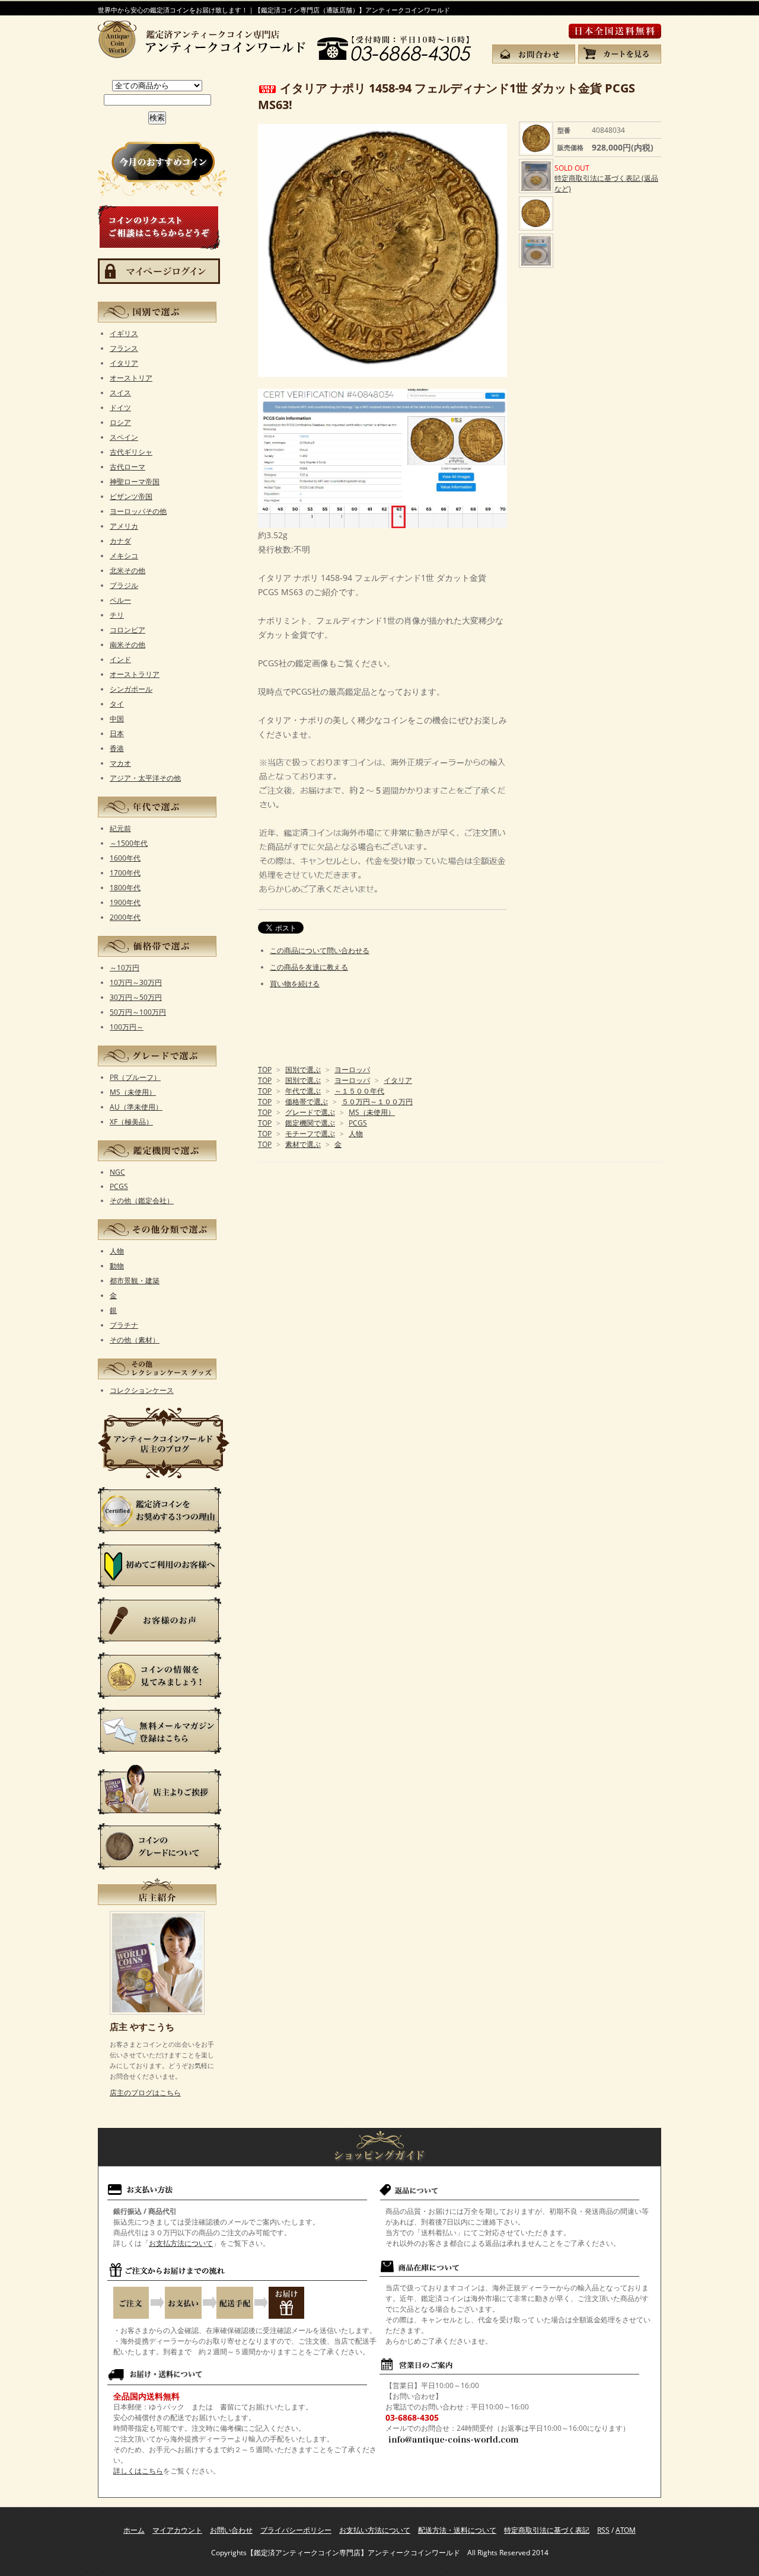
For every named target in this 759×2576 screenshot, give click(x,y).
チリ (117, 615)
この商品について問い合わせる (320, 950)
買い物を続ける (295, 984)
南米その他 (127, 645)
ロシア (120, 422)
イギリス (124, 333)
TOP (265, 1070)
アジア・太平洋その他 (145, 778)
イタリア (398, 1080)
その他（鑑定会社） (142, 1201)
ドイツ (120, 408)
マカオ (120, 763)
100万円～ (127, 1027)
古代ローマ (127, 467)
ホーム (134, 2530)
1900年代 (125, 902)
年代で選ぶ (303, 1091)
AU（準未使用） (136, 1107)
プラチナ (124, 1325)
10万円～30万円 (136, 982)
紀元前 (120, 828)
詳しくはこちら (138, 2471)
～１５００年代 (359, 1091)
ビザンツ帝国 (131, 496)
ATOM (626, 2530)
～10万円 (125, 968)
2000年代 (125, 917)
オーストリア (131, 378)
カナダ (120, 541)
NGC (117, 1172)
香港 (117, 748)
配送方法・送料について (457, 2530)
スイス (120, 393)
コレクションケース (142, 1390)
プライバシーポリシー (296, 2530)
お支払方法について (181, 2243)
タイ (117, 704)
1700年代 (125, 873)
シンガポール (131, 689)
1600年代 (125, 858)
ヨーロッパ (352, 1070)
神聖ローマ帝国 (135, 482)
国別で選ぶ (303, 1070)
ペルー (120, 600)
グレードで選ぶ (310, 1112)
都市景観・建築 (135, 1281)
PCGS (358, 1123)
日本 (117, 734)
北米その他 (127, 571)
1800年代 (125, 888)
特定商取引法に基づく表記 (547, 2530)
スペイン (124, 437)
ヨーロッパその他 (138, 511)
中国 (117, 719)
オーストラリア (135, 674)
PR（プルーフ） (135, 1077)
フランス (124, 348)
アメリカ (124, 526)
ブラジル (124, 585)
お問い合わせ (231, 2530)
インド (120, 659)
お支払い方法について (375, 2530)
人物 (356, 1134)
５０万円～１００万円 (377, 1102)
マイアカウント (177, 2530)
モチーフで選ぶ (310, 1134)
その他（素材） (135, 1340)
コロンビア (127, 630)
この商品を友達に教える (309, 967)
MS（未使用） (372, 1112)
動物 (117, 1266)
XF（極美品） (131, 1122)
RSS (603, 2530)
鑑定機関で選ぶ (310, 1123)
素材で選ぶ (303, 1144)
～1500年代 (129, 843)
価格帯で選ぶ (307, 1102)
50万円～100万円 (138, 1012)
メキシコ (124, 556)
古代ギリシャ (131, 452)
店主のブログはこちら (145, 2093)
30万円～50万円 (136, 997)
